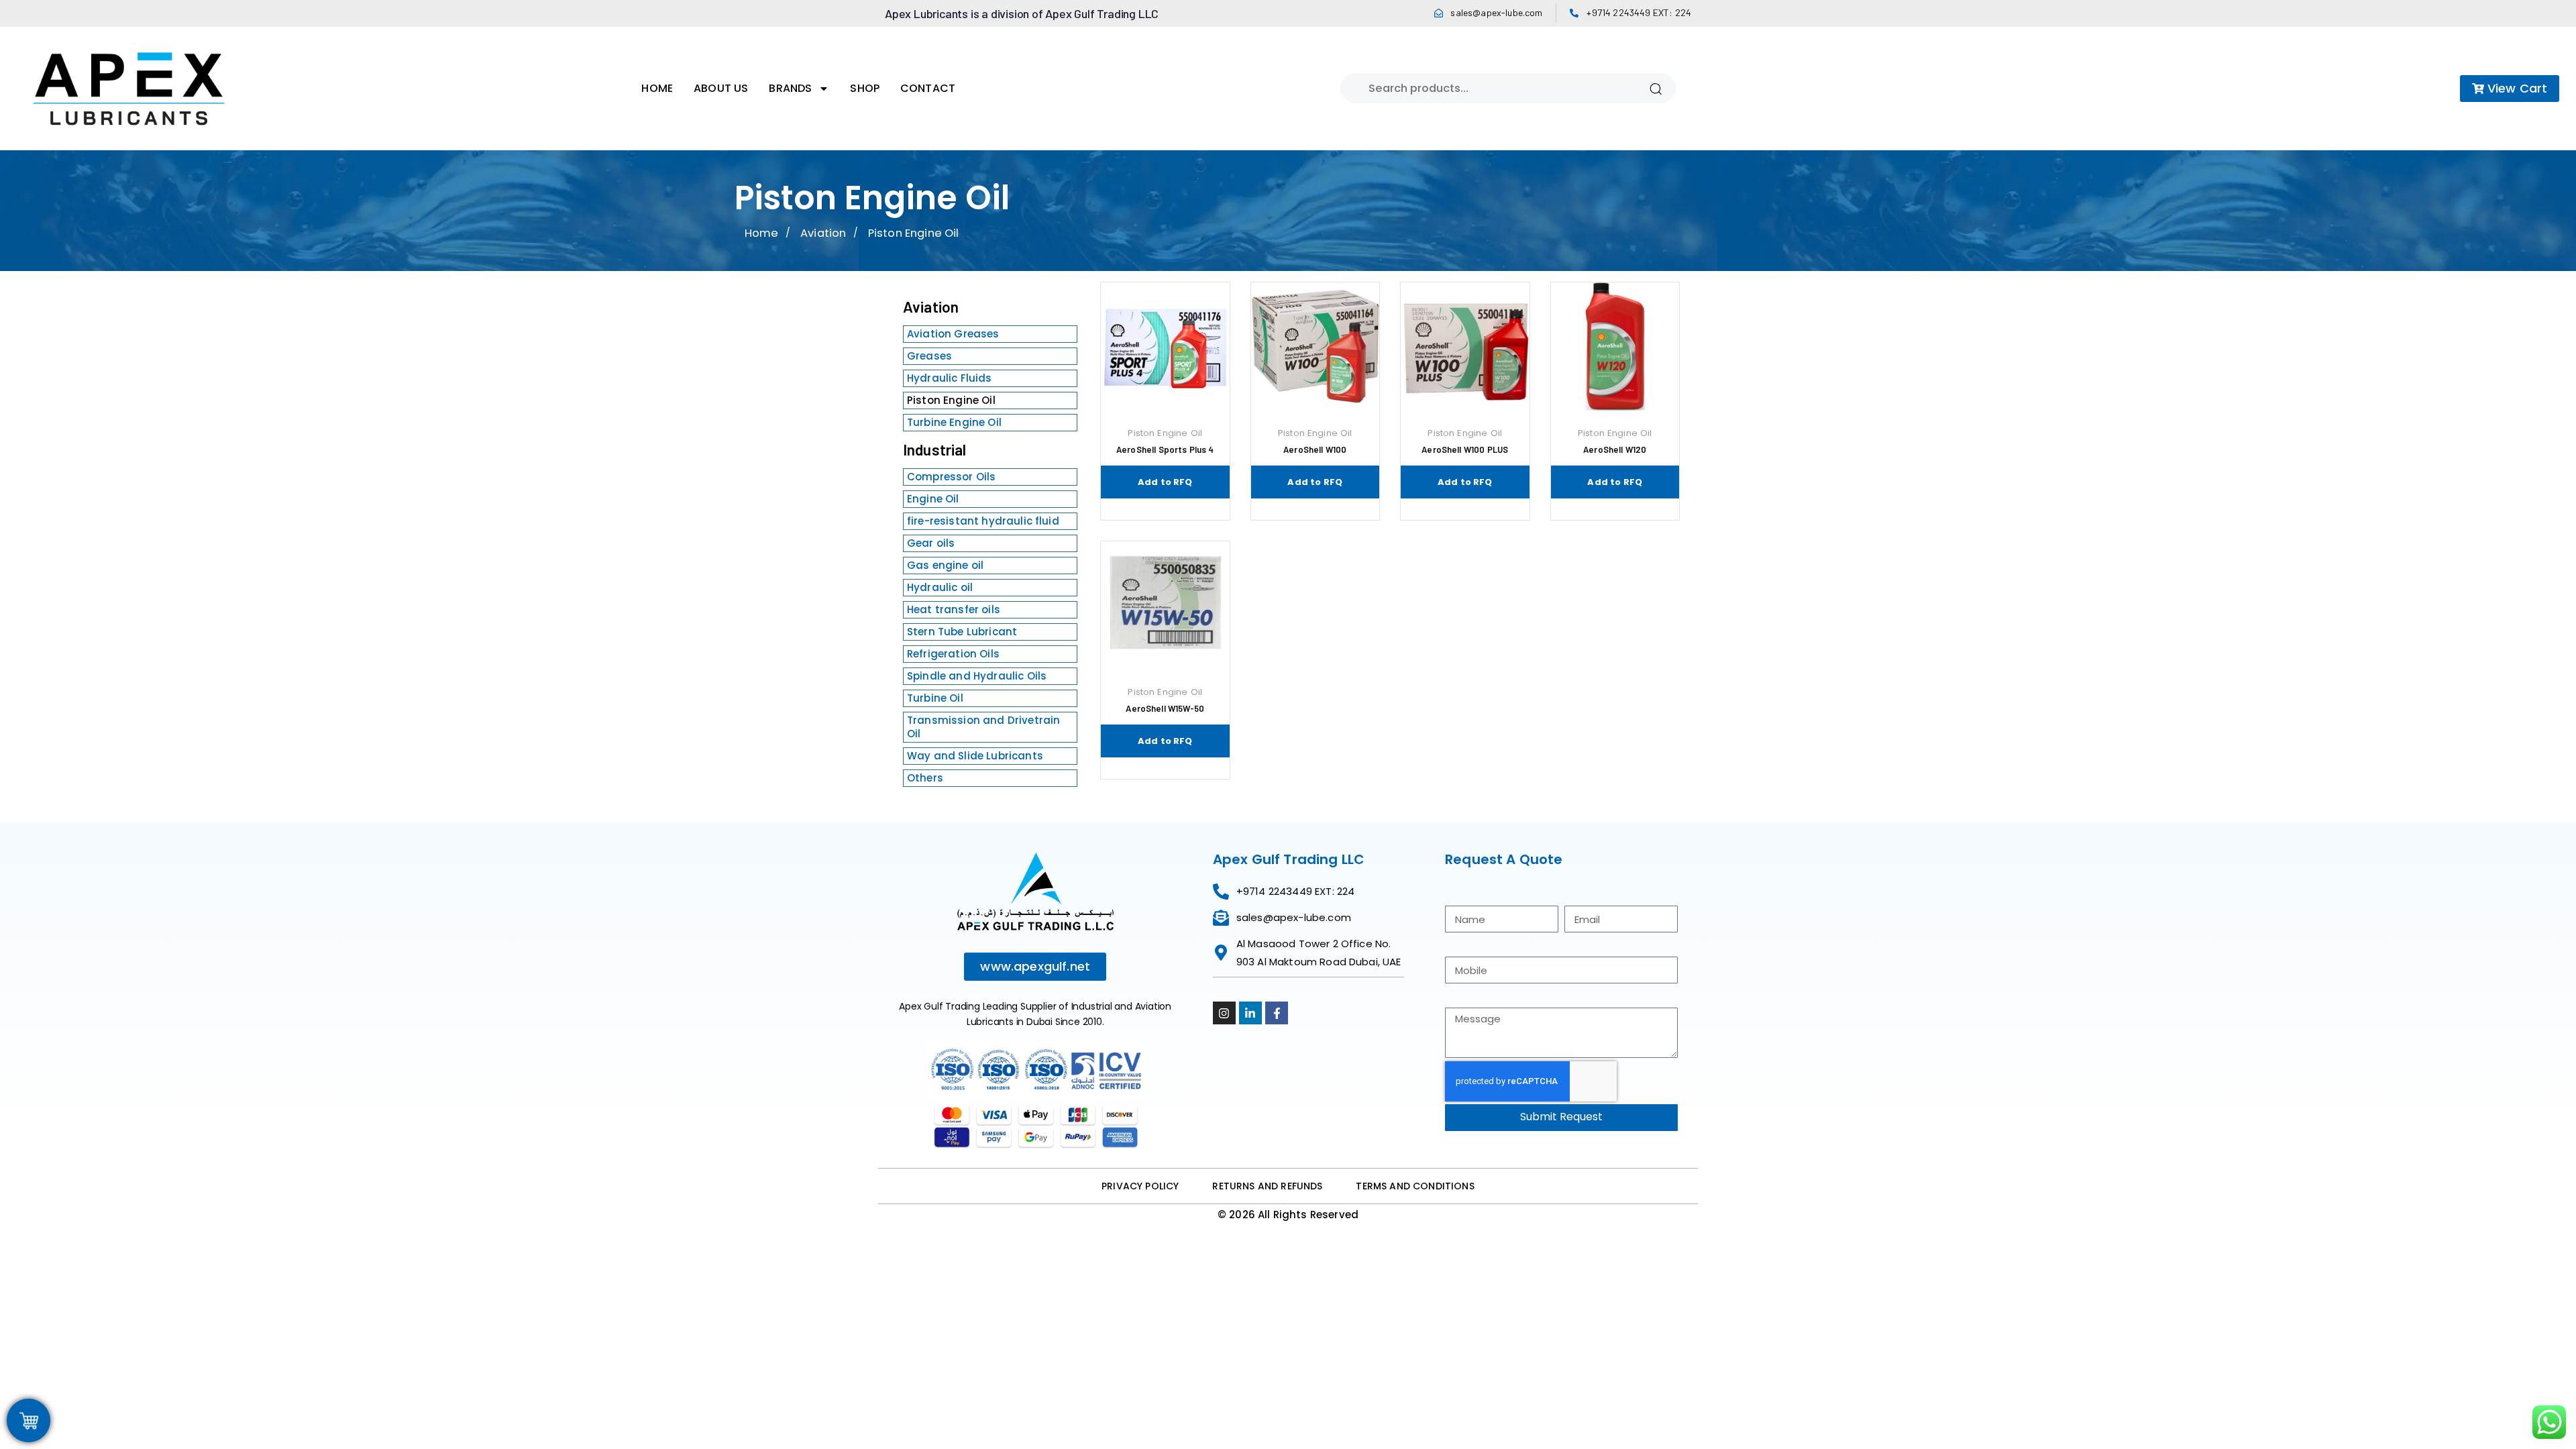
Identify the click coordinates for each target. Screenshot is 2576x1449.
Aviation (823, 233)
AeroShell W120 (1615, 449)
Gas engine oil (945, 565)
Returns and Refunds (1267, 1186)
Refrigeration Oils (953, 654)
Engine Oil (933, 499)
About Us (721, 88)
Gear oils (931, 543)
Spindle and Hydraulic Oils (977, 676)
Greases (929, 356)
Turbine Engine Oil (954, 422)
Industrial (935, 449)
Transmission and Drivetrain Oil (983, 727)
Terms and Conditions (1415, 1186)
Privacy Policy (1140, 1186)
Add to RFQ (1165, 482)
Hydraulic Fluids (950, 378)
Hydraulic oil (940, 587)
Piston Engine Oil (951, 400)
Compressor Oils (951, 477)
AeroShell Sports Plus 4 (1165, 449)
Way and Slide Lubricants (975, 756)
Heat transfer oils (954, 609)
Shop (865, 88)
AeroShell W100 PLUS (1465, 449)
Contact (928, 88)
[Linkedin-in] (1250, 1013)
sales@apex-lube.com (1496, 12)
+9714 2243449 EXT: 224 (1639, 12)
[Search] (1656, 88)
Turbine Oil (935, 698)
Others (925, 778)
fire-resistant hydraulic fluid (983, 521)
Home (657, 88)
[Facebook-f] (1277, 1013)
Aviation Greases (953, 334)
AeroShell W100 (1315, 449)
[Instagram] (1224, 1013)
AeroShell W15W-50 (1165, 708)
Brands (790, 88)
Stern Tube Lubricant (962, 632)
